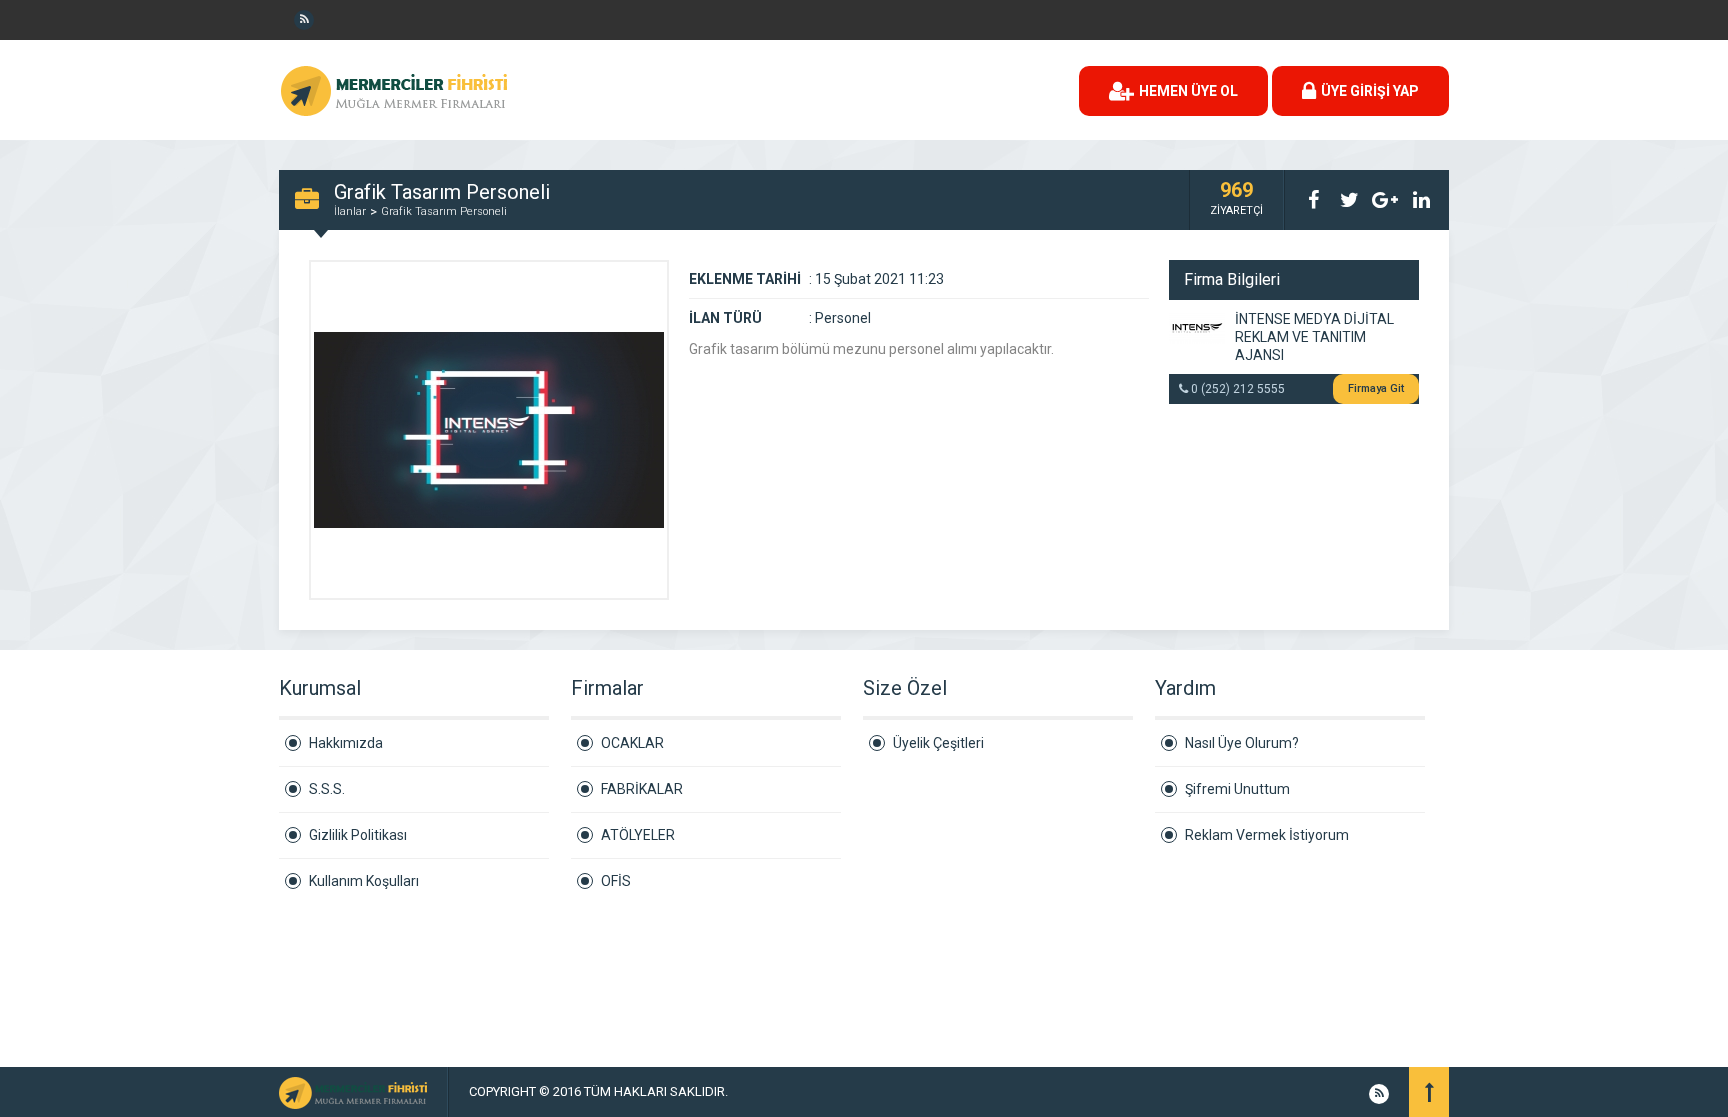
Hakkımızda (346, 743)
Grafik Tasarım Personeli (444, 211)
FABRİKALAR (642, 789)
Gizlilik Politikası (358, 835)
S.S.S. (327, 789)
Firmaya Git (1376, 388)
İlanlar (350, 211)
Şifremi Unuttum (1237, 789)
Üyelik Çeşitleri (938, 743)
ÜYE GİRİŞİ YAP (1370, 91)
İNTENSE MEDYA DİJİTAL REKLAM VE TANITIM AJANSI (1314, 337)
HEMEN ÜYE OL (1188, 91)
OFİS (616, 881)
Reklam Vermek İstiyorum (1267, 835)
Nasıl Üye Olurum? (1242, 743)
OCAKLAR (632, 743)
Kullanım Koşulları (364, 881)
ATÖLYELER (638, 835)
